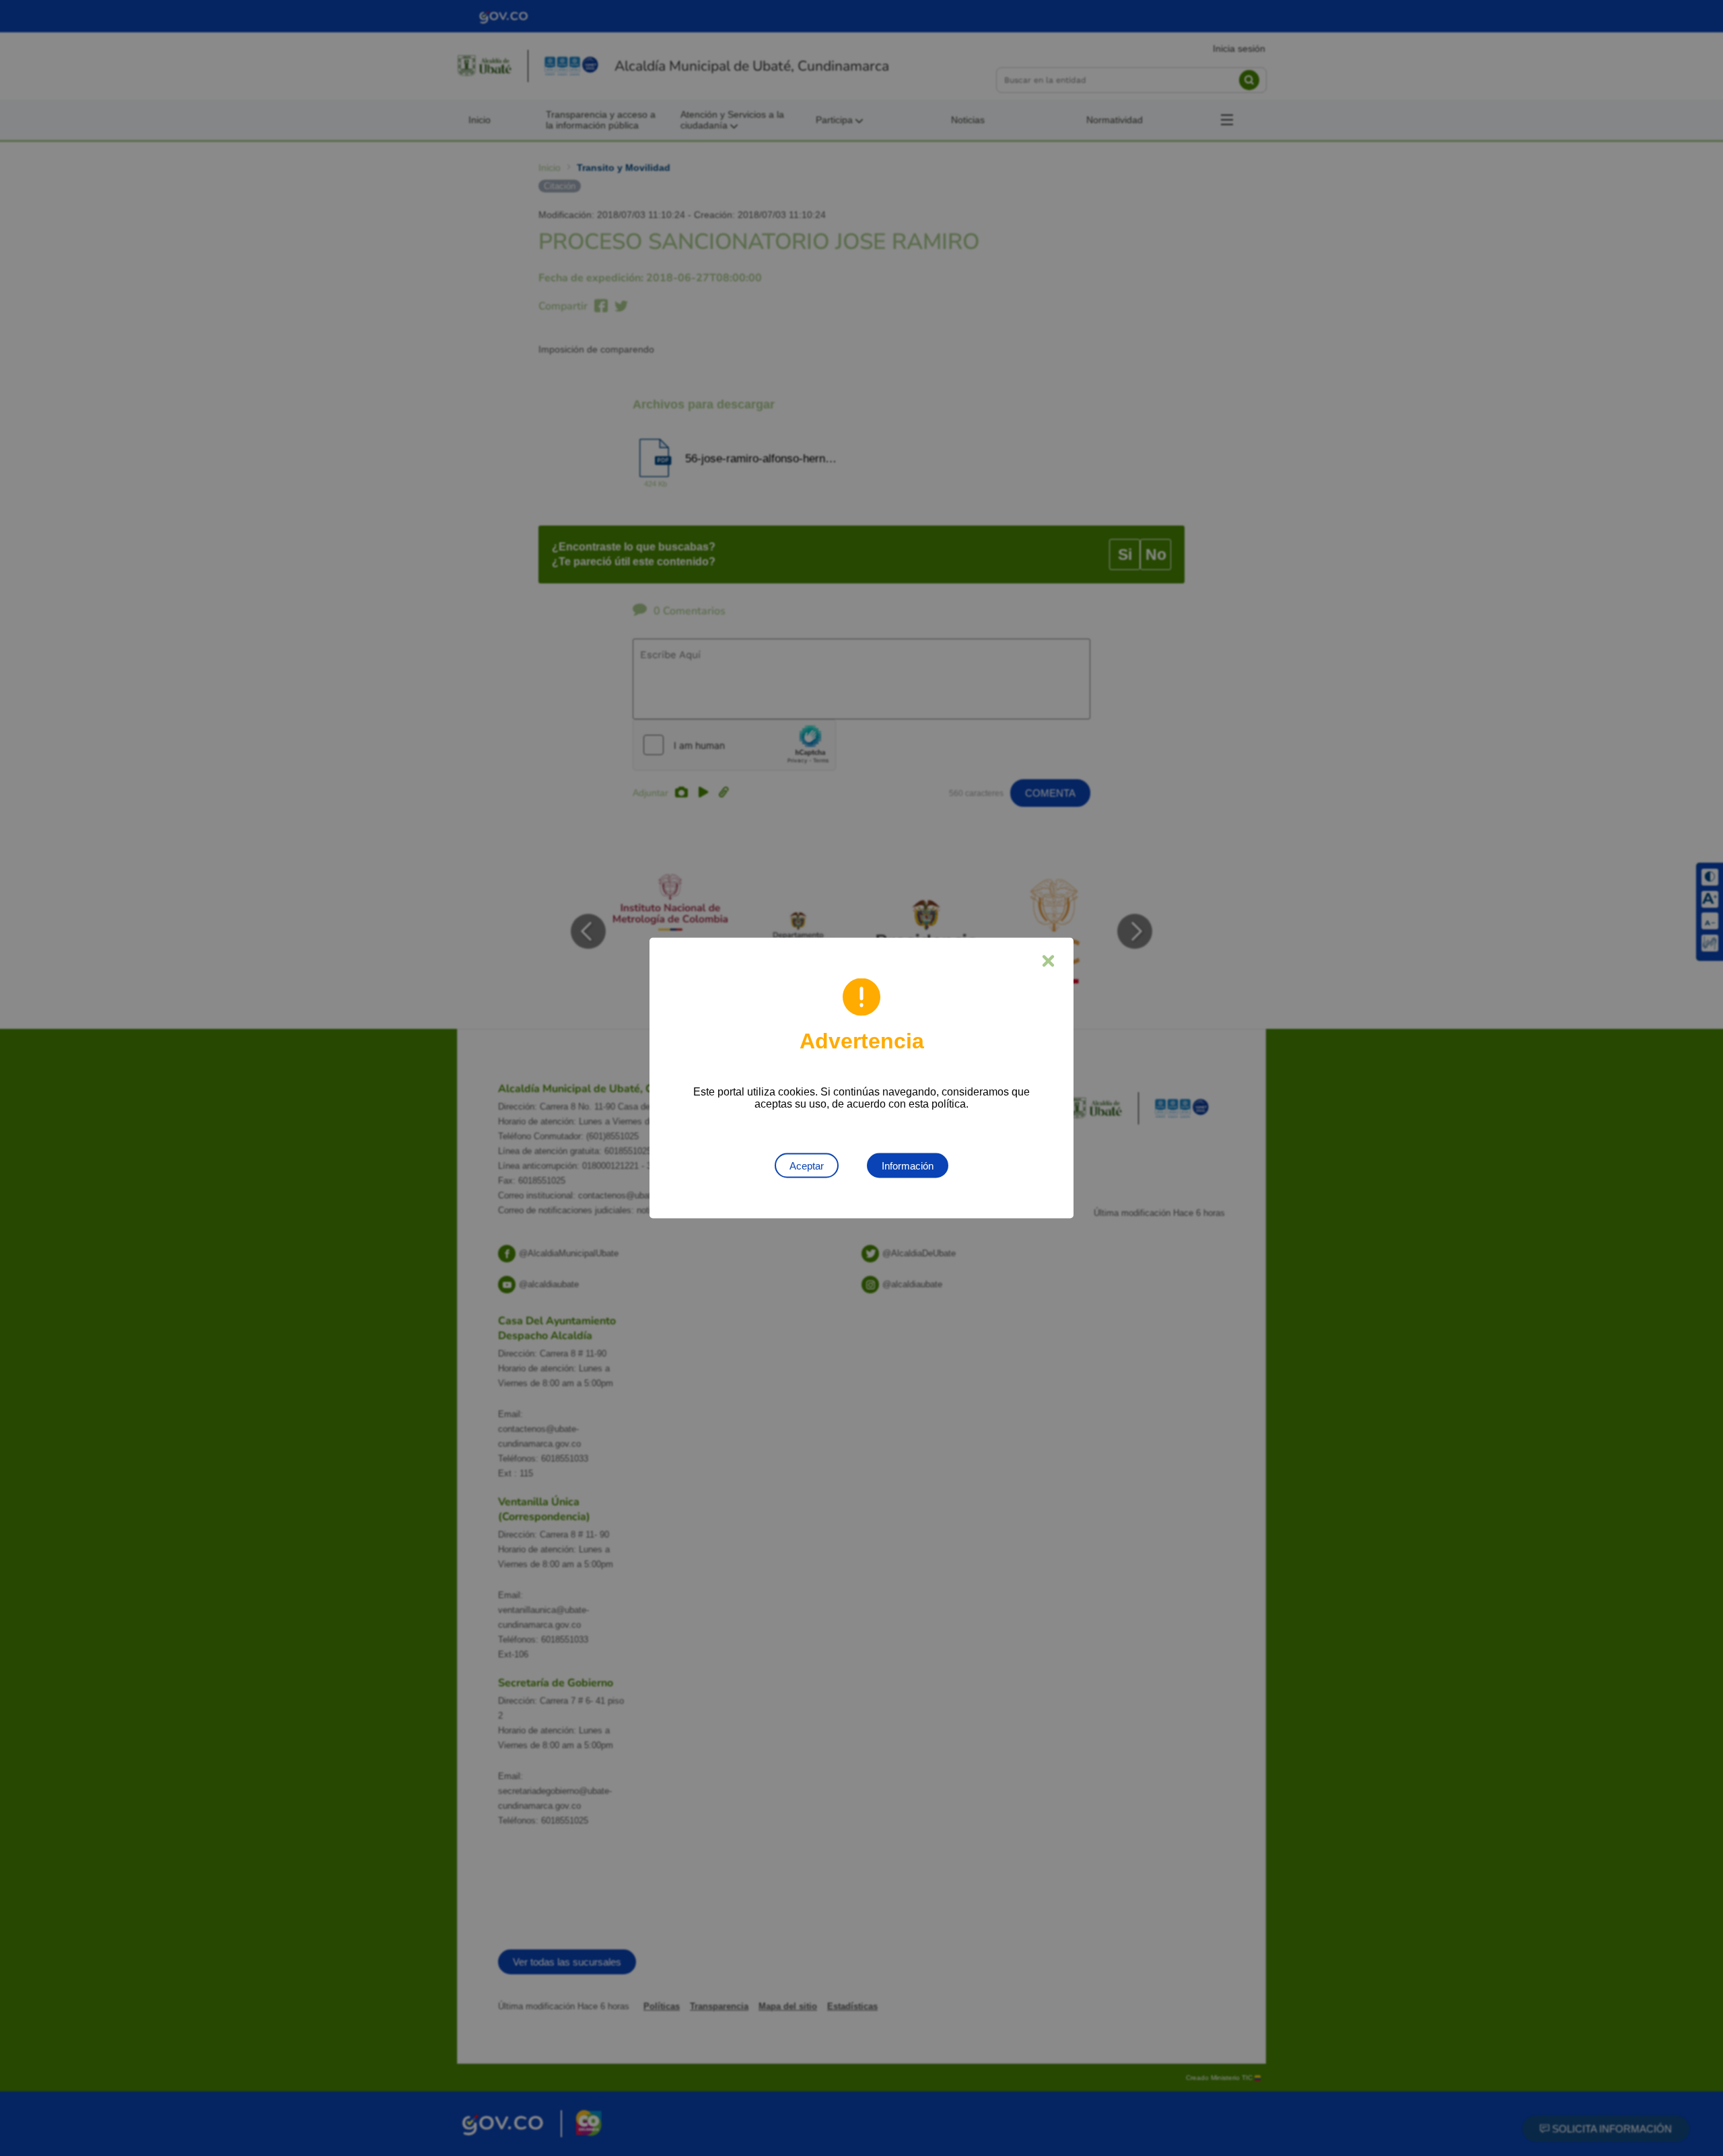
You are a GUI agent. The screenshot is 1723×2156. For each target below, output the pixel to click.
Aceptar (807, 1166)
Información (908, 1166)
